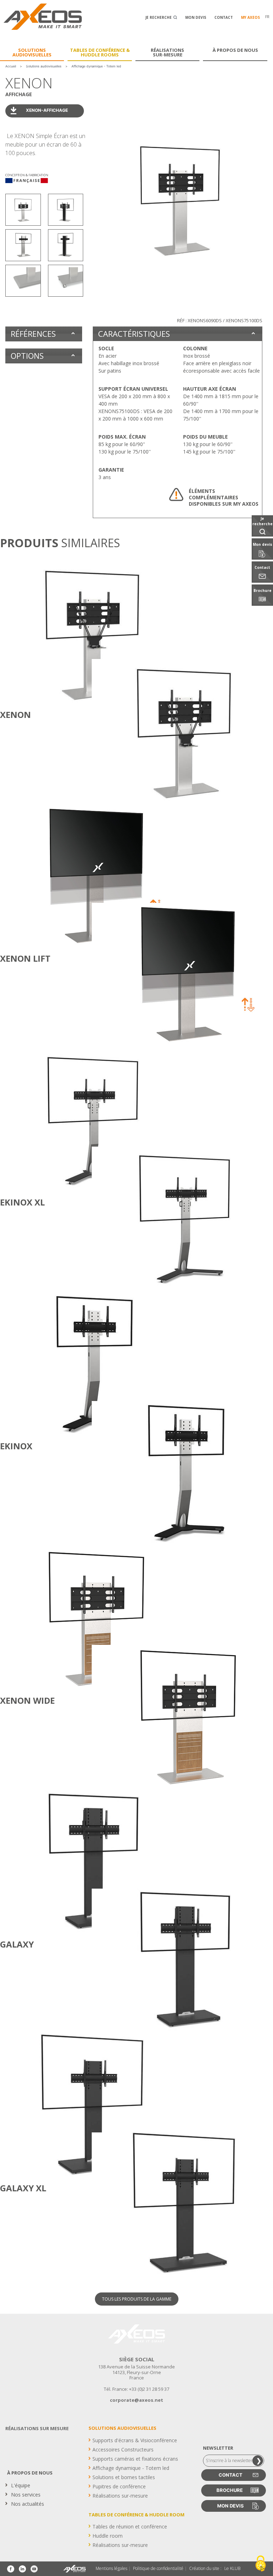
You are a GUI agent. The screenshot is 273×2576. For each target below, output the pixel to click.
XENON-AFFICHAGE (47, 110)
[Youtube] (34, 2569)
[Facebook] (11, 2569)
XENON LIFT (25, 958)
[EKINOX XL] (45, 1119)
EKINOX (16, 1446)
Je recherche (159, 17)
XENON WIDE (27, 1700)
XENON (15, 715)
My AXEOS (250, 17)
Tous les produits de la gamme (137, 2299)
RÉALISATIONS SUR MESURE (37, 2428)
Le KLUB (232, 2569)
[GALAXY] (45, 1861)
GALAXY (17, 1944)
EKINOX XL (22, 1202)
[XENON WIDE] (45, 1617)
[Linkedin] (22, 2569)
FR (267, 17)
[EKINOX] (45, 1363)
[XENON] (45, 632)
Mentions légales (111, 2569)
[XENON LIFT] (45, 875)
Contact (224, 17)
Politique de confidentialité (158, 2569)
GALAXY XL (23, 2188)
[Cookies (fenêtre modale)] (261, 2564)
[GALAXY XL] (45, 2105)
